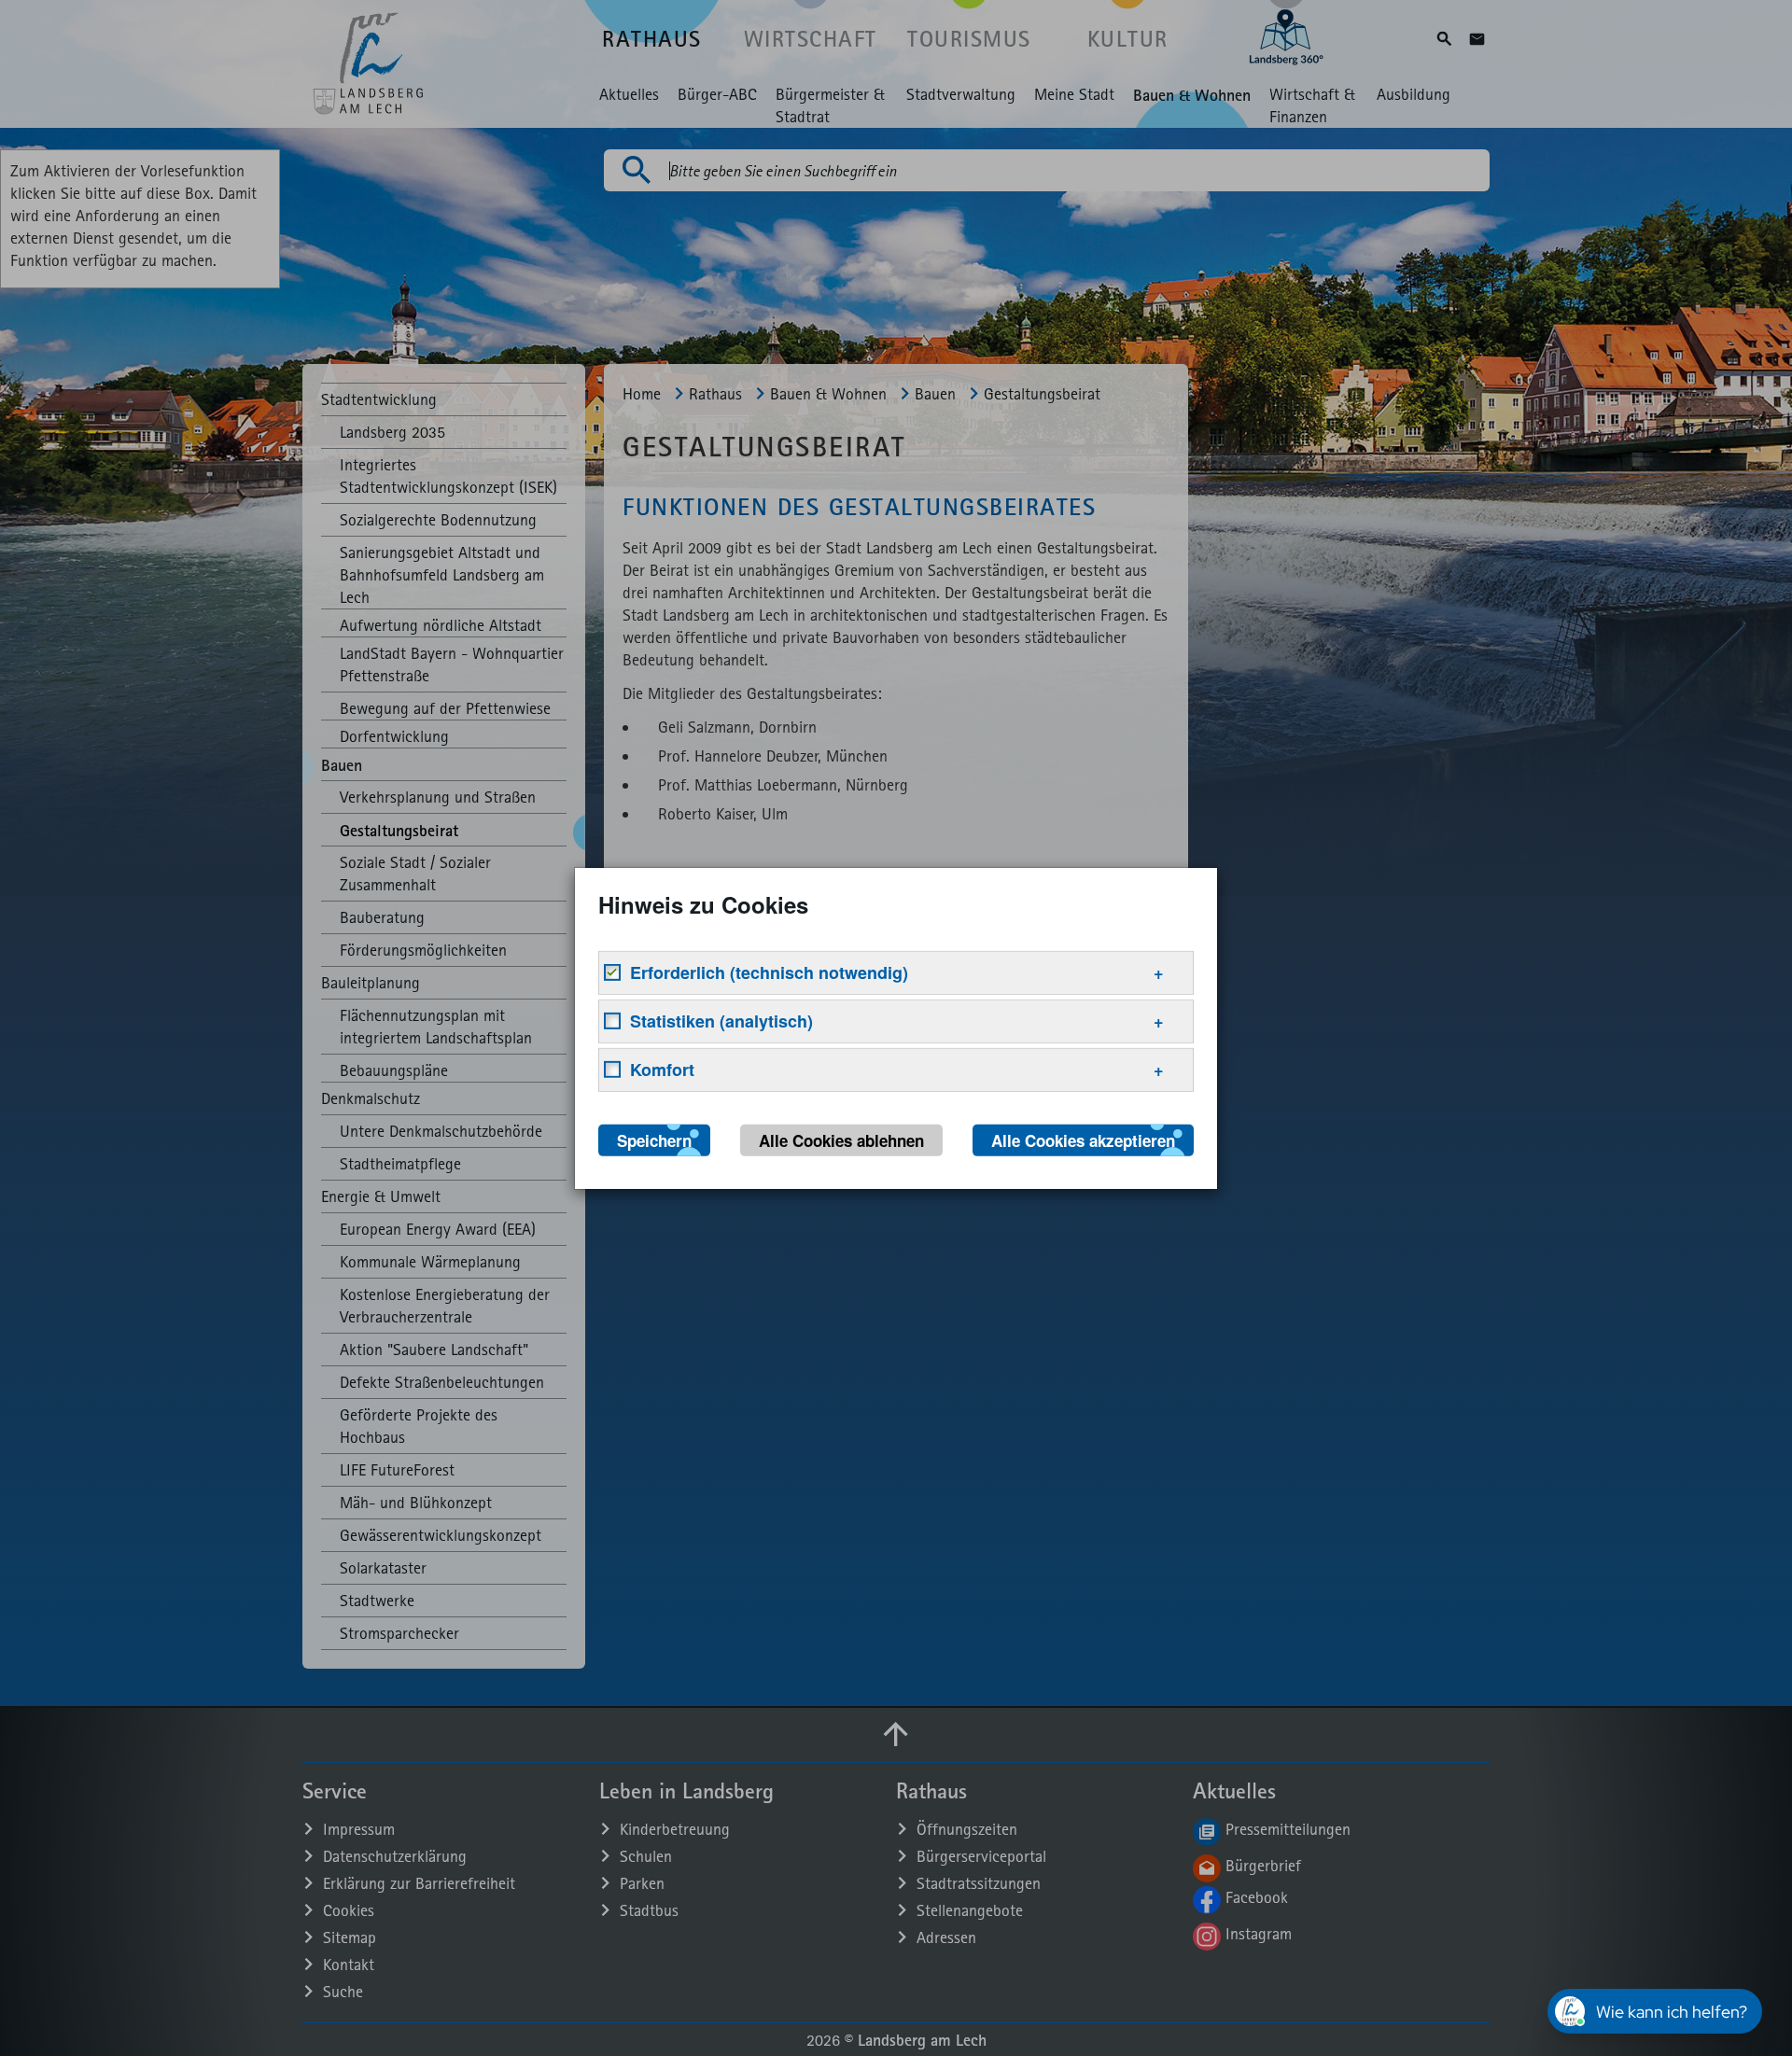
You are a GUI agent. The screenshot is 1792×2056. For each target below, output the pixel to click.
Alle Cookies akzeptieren (1083, 1140)
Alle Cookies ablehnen (841, 1140)
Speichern (654, 1140)
